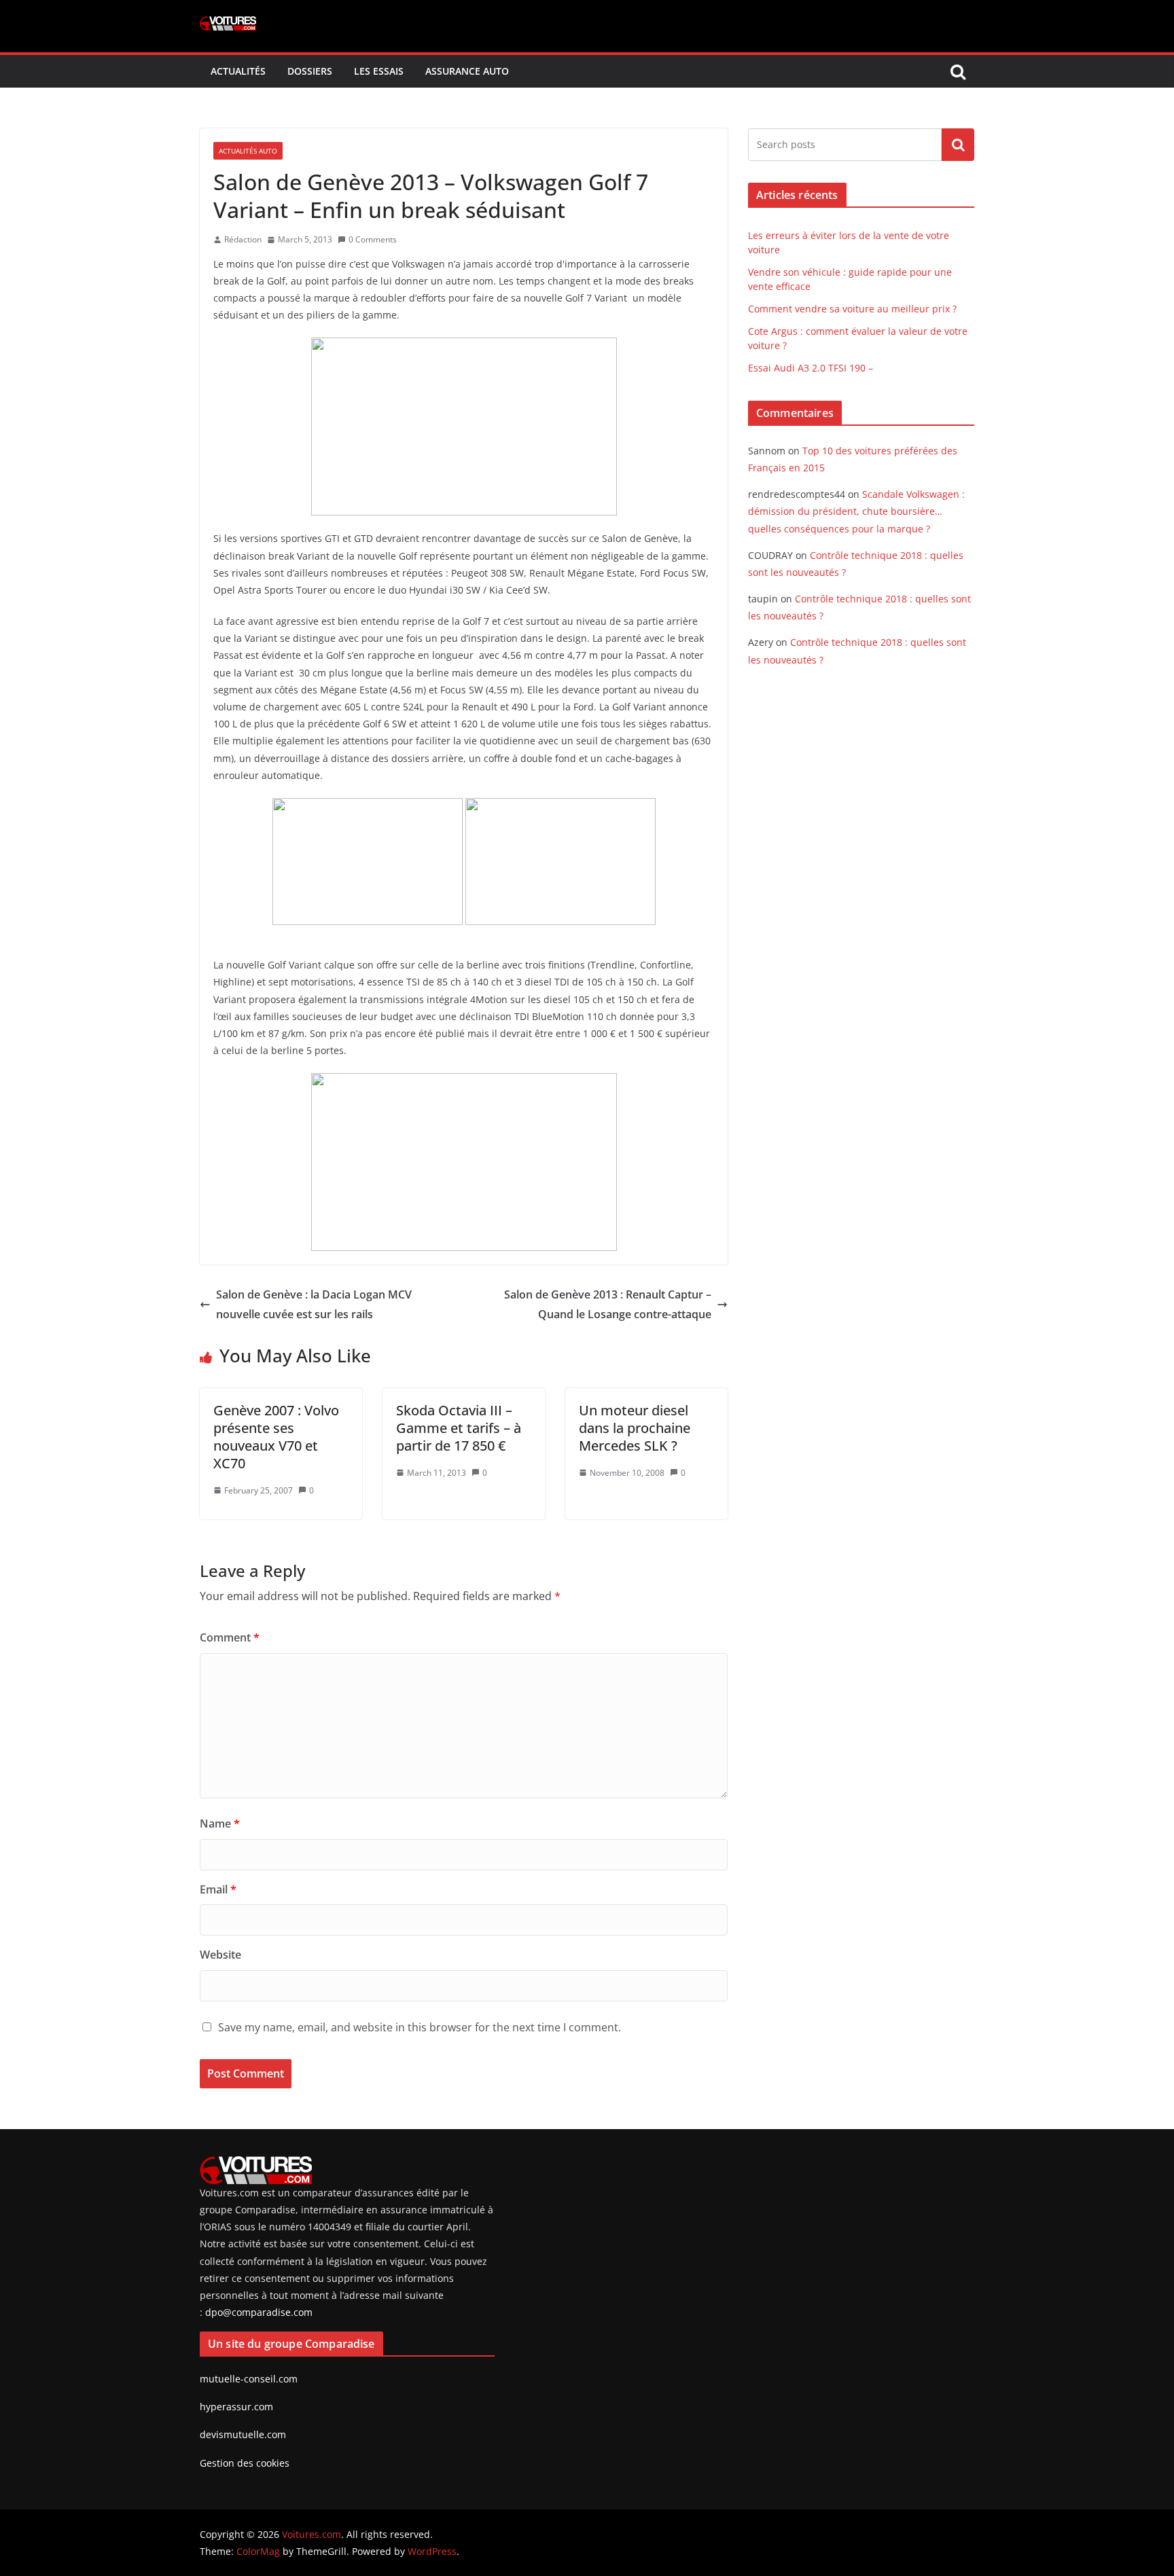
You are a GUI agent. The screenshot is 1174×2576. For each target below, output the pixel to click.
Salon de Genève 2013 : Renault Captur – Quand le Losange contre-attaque (608, 1304)
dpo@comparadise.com (259, 2312)
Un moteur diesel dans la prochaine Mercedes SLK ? (635, 1428)
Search (958, 145)
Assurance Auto (467, 71)
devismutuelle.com (243, 2434)
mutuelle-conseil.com (249, 2379)
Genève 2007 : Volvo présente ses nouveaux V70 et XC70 (276, 1437)
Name (220, 1824)
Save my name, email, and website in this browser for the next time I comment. (420, 2027)
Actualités (238, 71)
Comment (230, 1637)
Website (220, 1955)
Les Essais (379, 71)
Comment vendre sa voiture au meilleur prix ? (852, 309)
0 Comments (373, 239)
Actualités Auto (248, 151)
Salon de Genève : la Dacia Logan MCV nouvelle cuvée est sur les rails (314, 1304)
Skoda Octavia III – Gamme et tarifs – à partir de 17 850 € (459, 1428)
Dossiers (310, 71)
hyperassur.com (236, 2407)
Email (218, 1889)
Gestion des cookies (245, 2463)
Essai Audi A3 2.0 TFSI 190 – (811, 368)
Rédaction (243, 239)
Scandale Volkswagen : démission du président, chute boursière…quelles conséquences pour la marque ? (856, 511)
